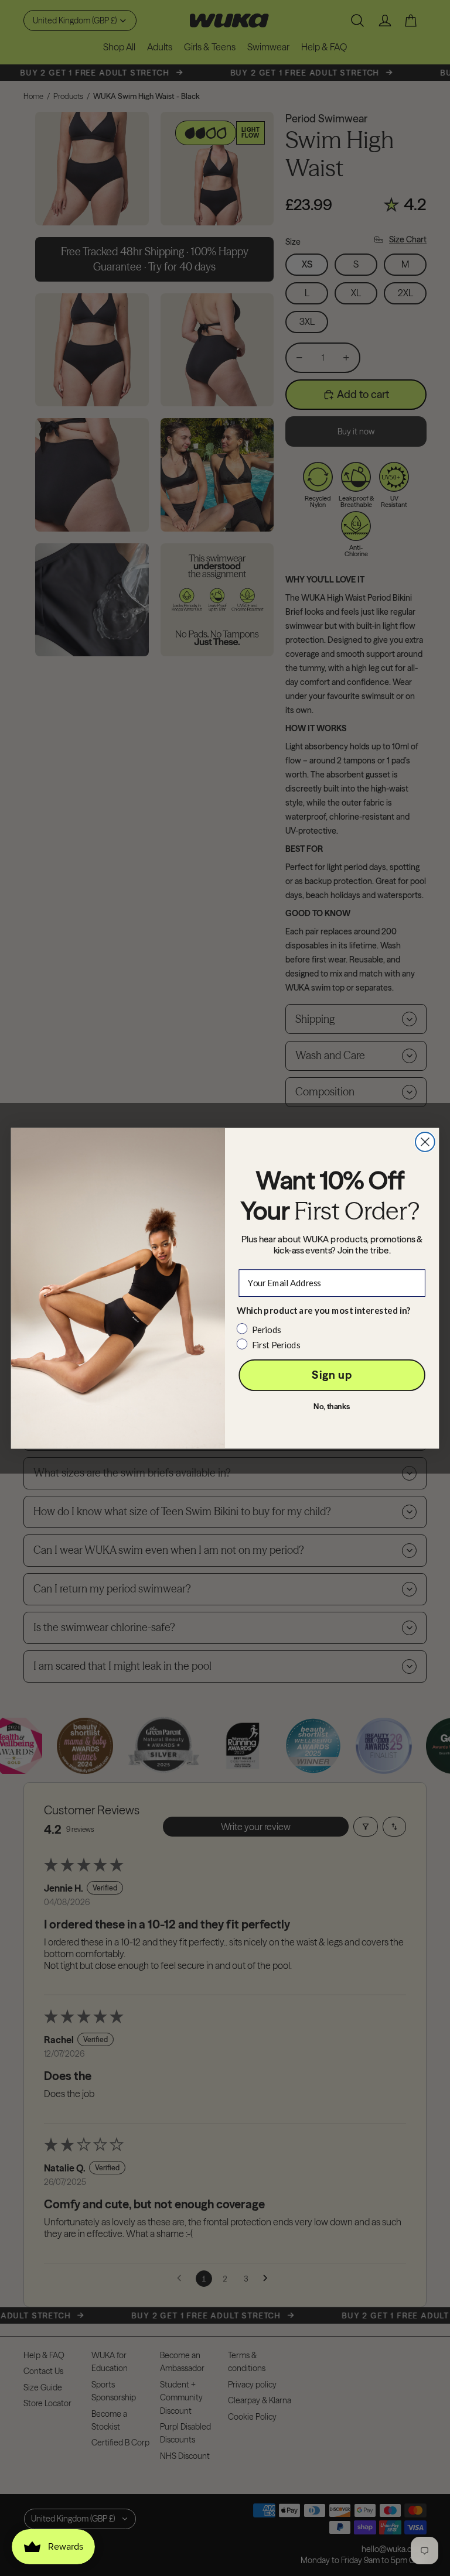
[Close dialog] (425, 1142)
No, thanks (332, 1407)
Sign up (332, 1375)
